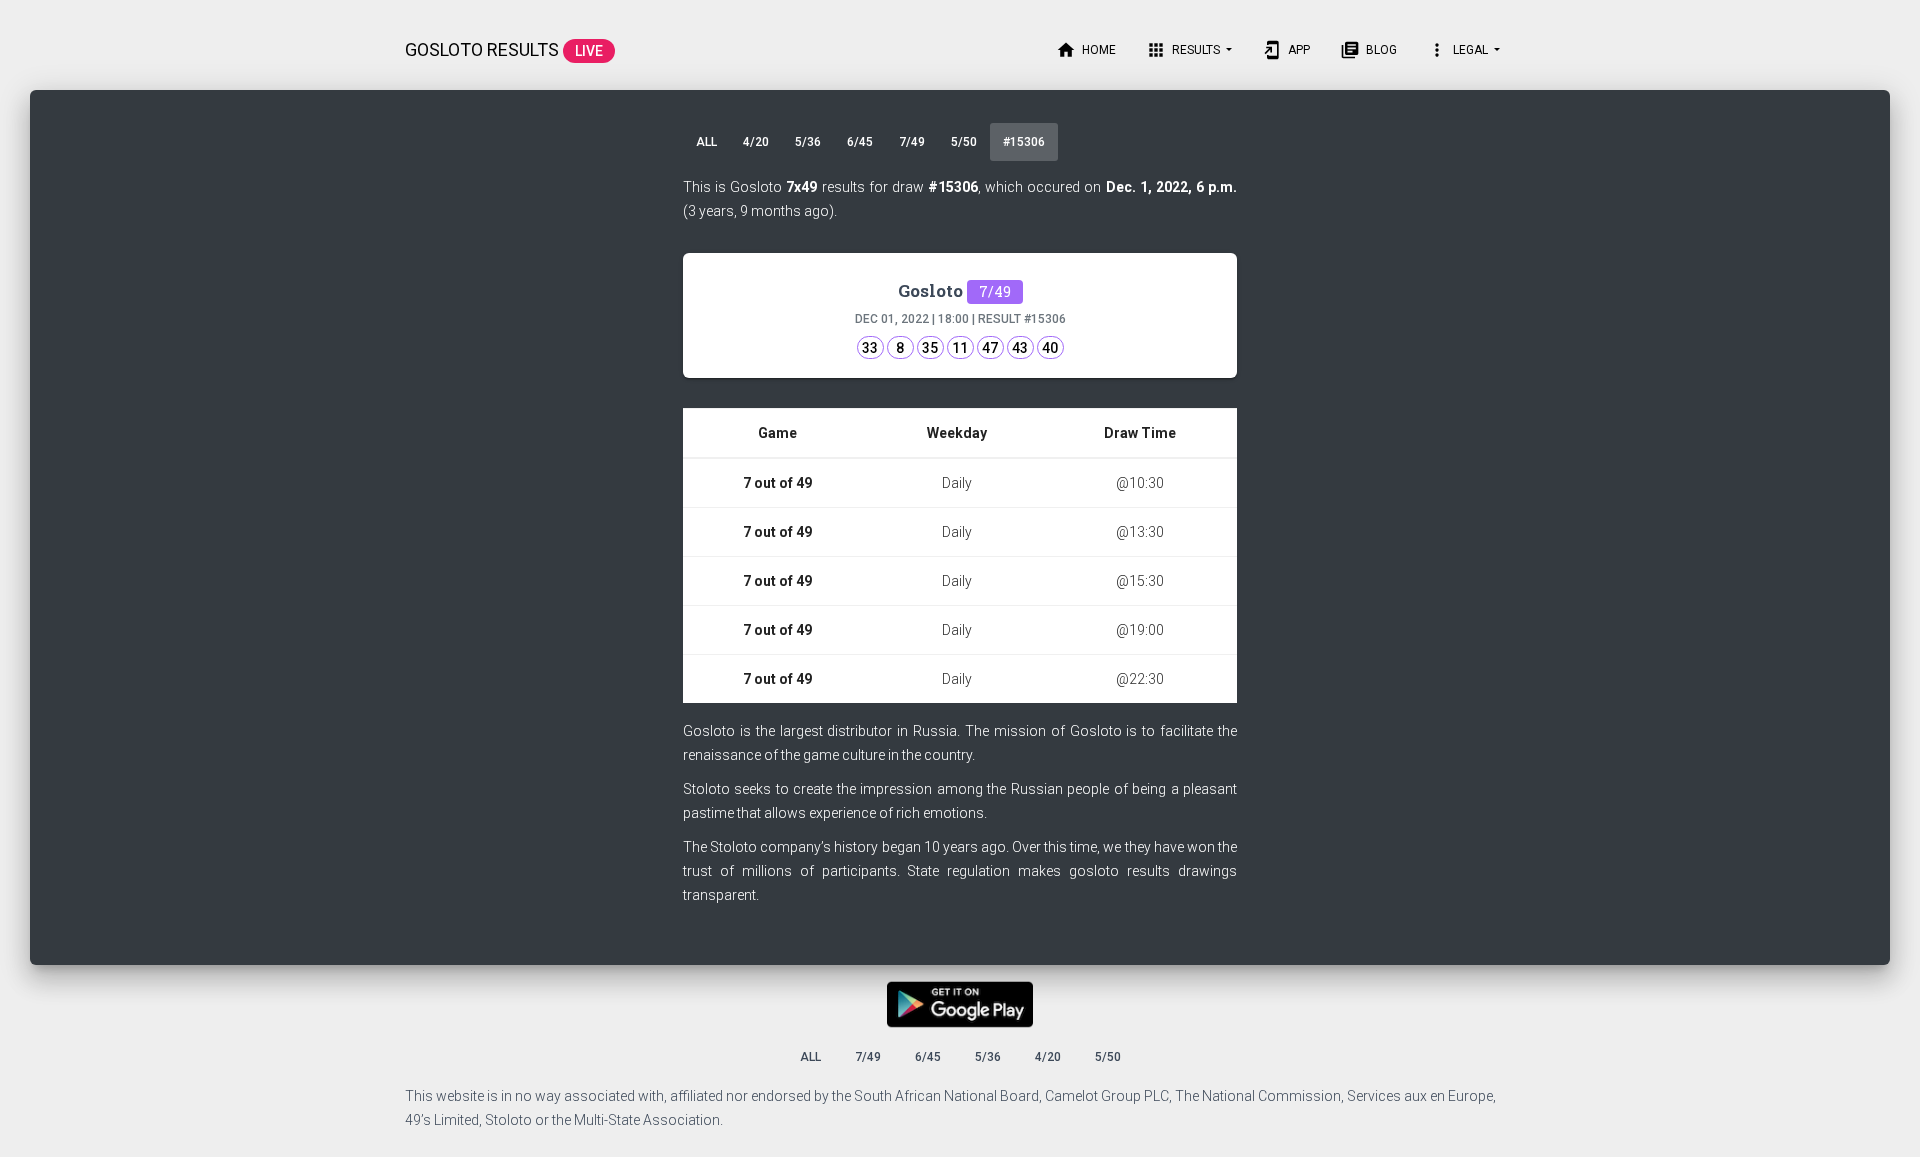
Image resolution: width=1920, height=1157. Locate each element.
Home (1086, 50)
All (706, 142)
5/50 (964, 142)
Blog (1368, 50)
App (1286, 50)
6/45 (860, 142)
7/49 (912, 142)
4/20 (756, 142)
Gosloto (954, 290)
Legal (1459, 50)
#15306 (1024, 142)
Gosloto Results (504, 49)
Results (1184, 50)
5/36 (808, 142)
